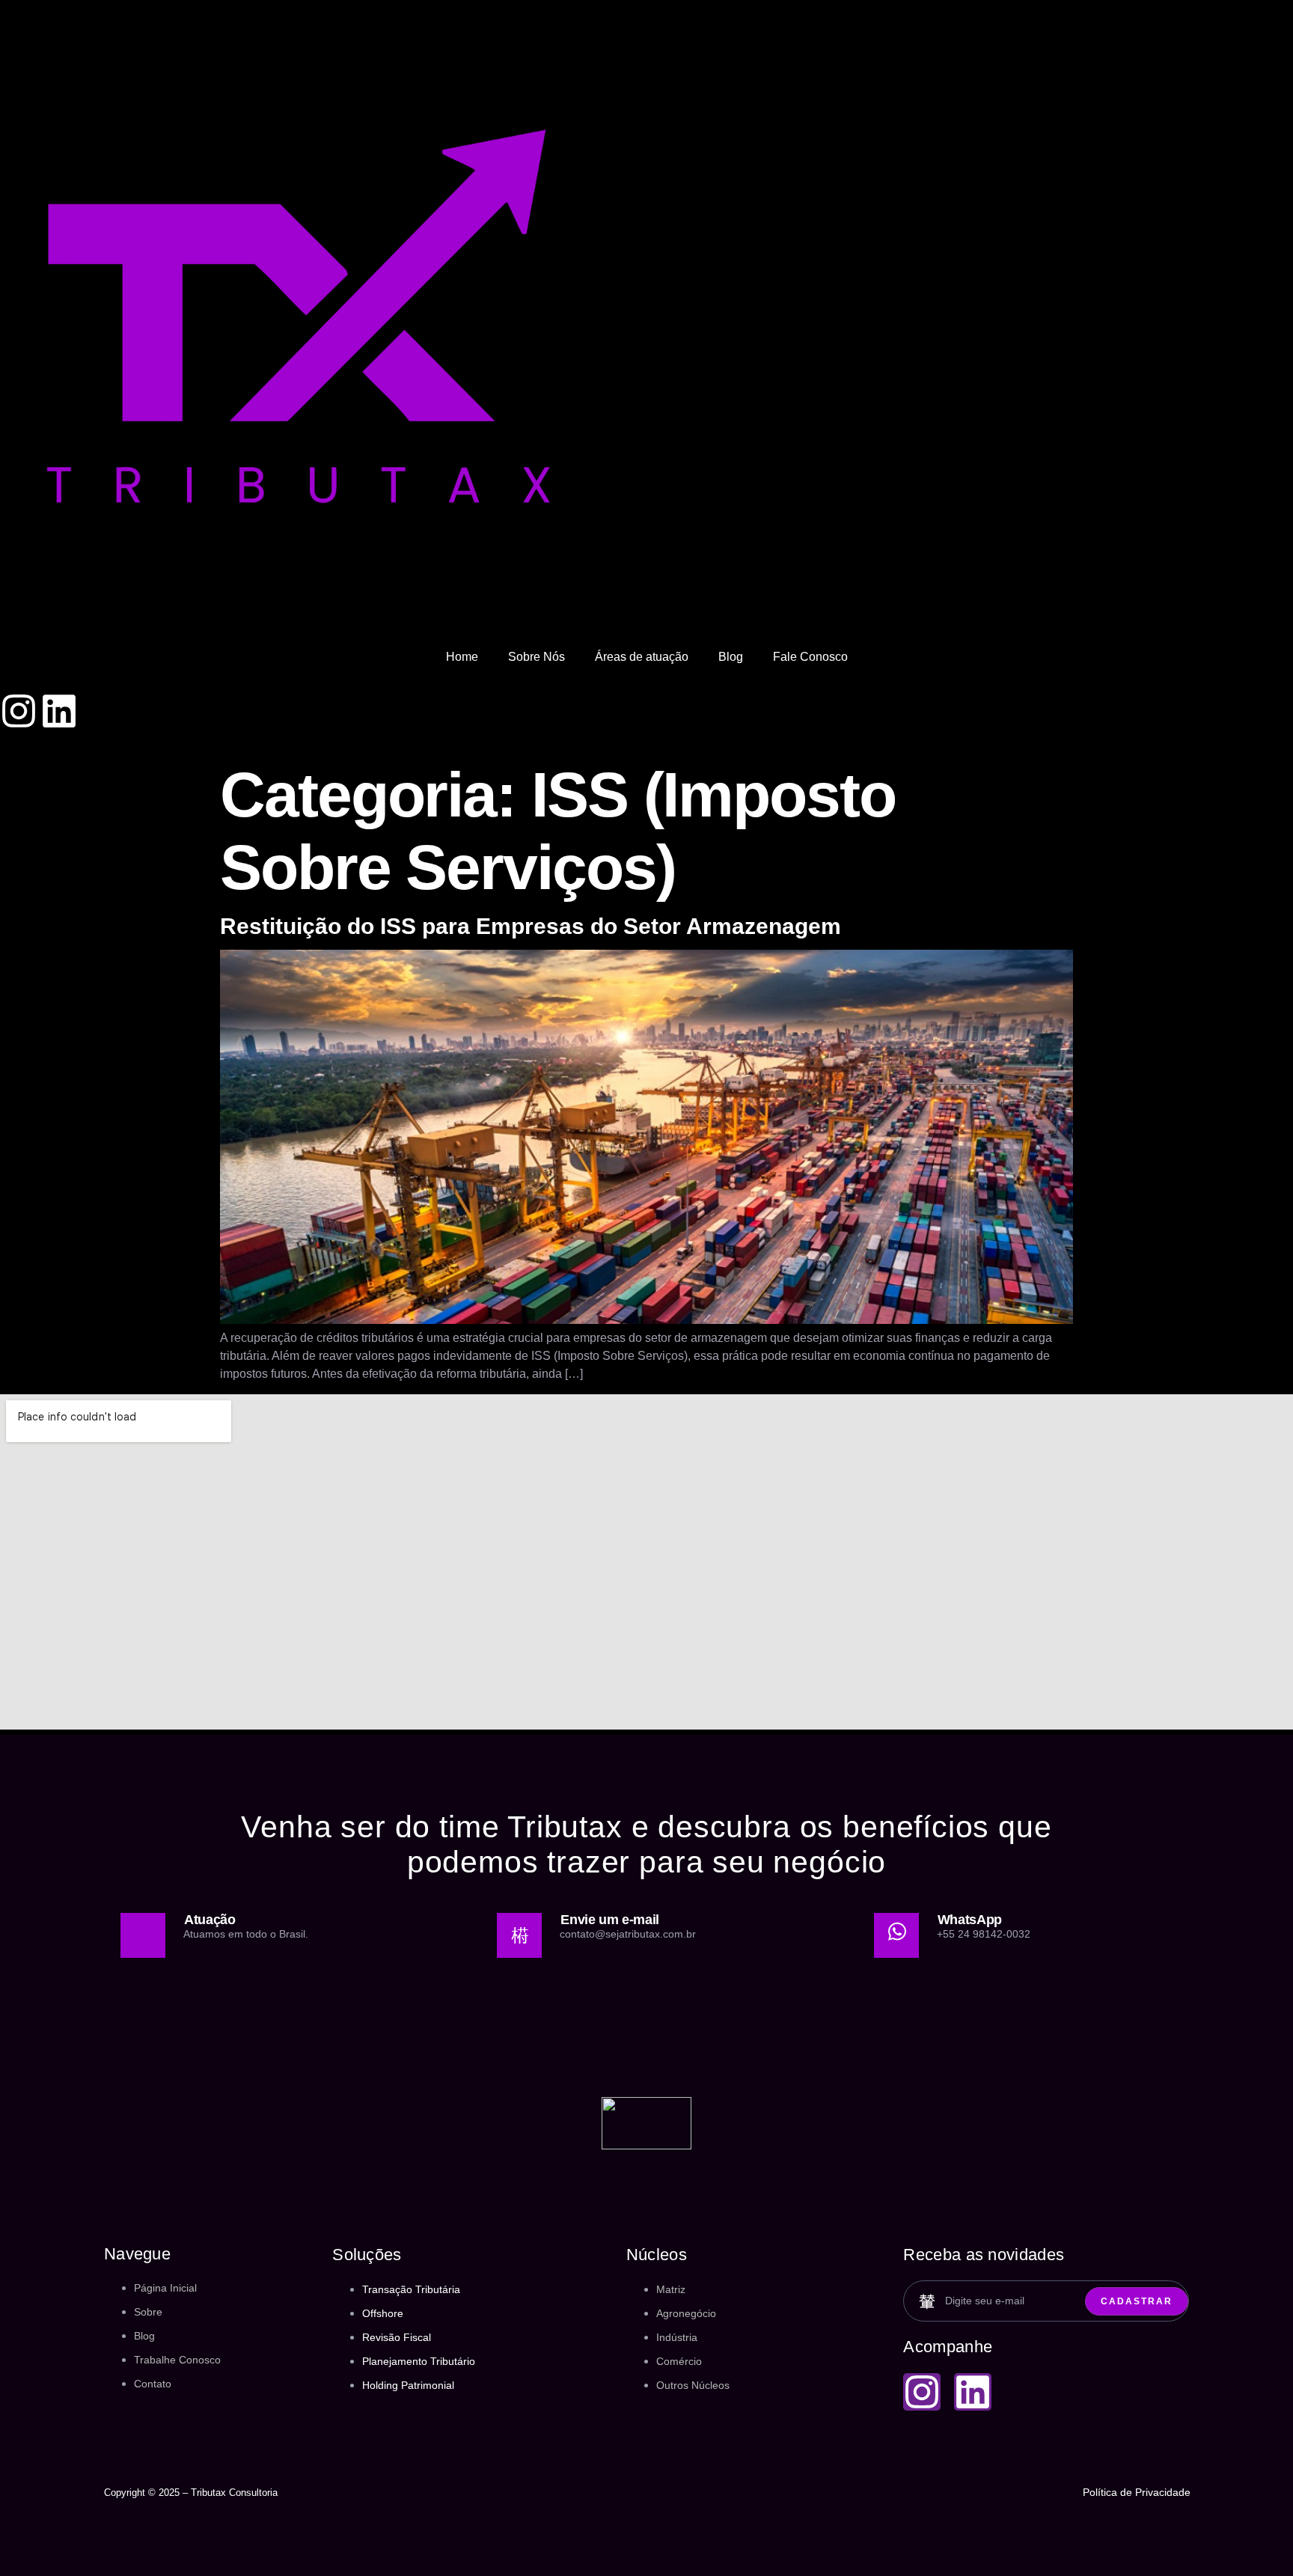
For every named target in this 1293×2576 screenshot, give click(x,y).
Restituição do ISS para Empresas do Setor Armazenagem (531, 926)
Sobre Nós (537, 657)
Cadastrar (1137, 2301)
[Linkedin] (59, 711)
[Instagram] (19, 711)
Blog (731, 657)
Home (462, 657)
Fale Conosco (810, 657)
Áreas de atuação (642, 657)
